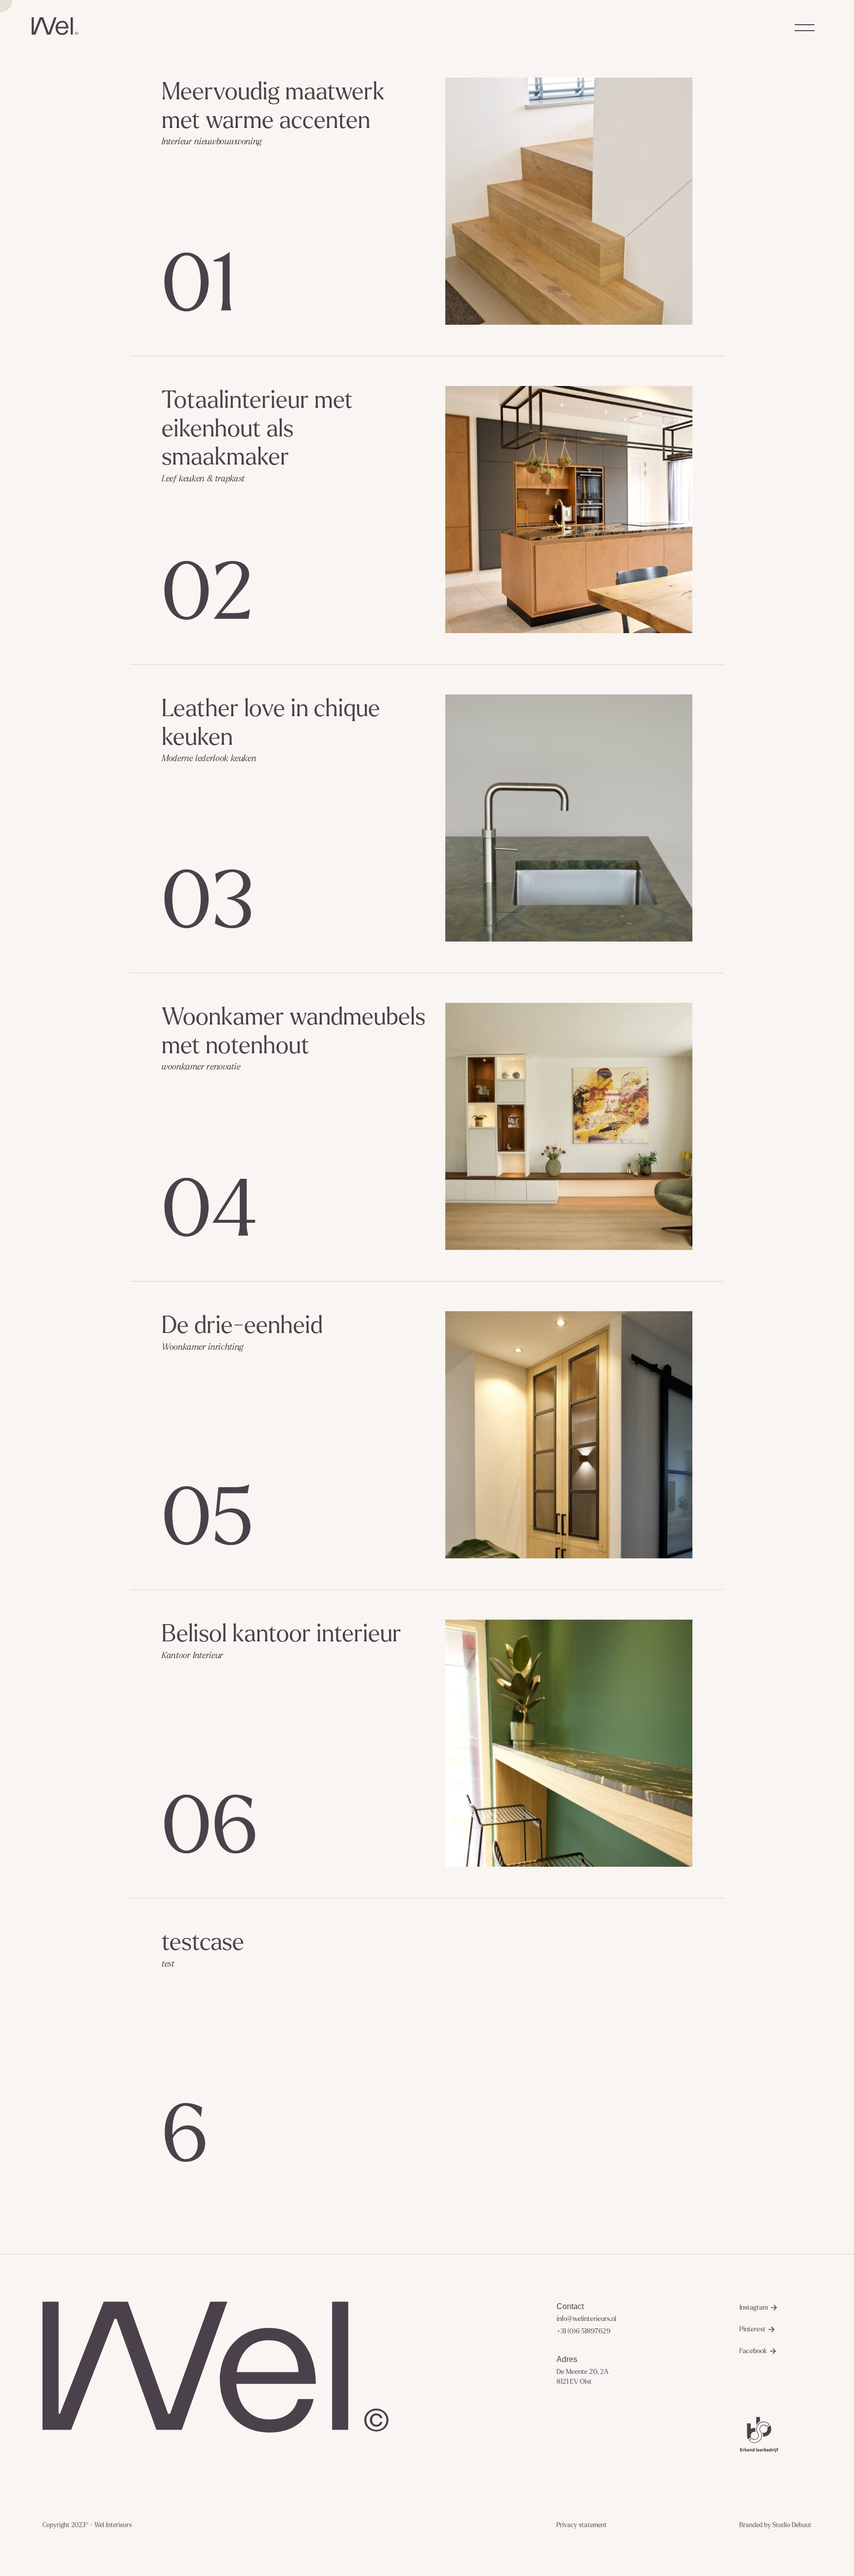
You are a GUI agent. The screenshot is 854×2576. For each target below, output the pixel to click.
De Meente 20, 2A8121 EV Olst (582, 2377)
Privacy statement (582, 2525)
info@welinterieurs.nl (586, 2319)
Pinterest (752, 2329)
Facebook (753, 2351)
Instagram (754, 2307)
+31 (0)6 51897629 (583, 2331)
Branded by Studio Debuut (775, 2525)
